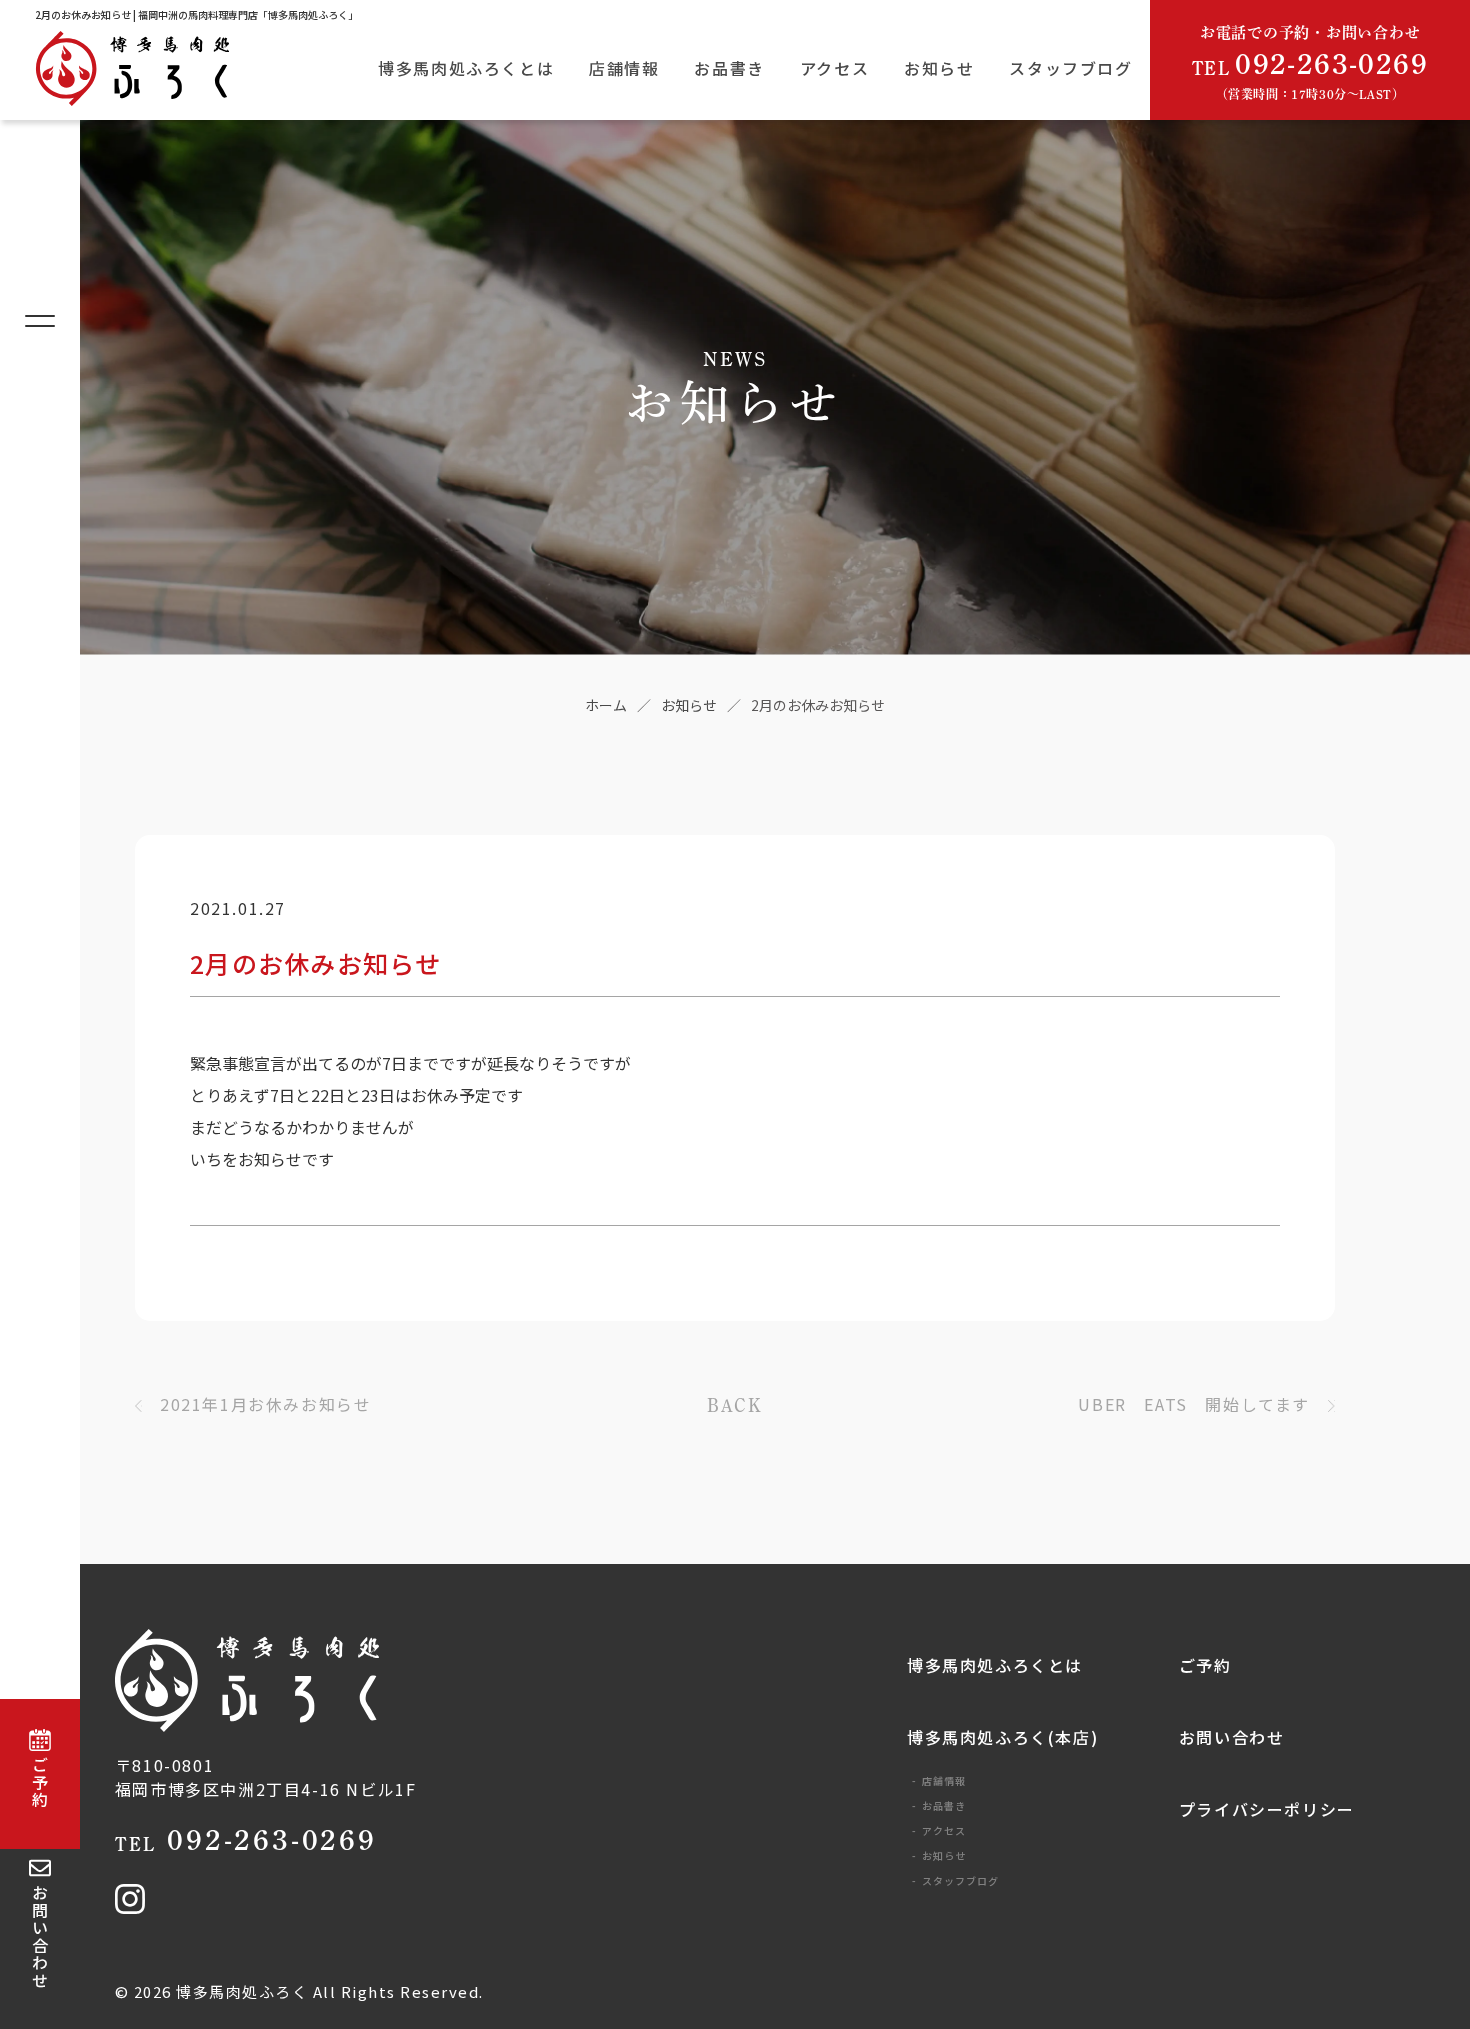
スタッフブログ (1070, 68)
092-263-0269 (246, 1840)
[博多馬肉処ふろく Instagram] (130, 1907)
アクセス (834, 68)
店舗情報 (624, 68)
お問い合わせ (1232, 1737)
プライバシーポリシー (1267, 1809)
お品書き (729, 68)
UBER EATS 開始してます (1194, 1404)
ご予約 (1205, 1665)
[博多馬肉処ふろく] (160, 73)
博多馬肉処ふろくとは (466, 68)
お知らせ (939, 68)
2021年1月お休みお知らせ (265, 1404)
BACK (735, 1405)
